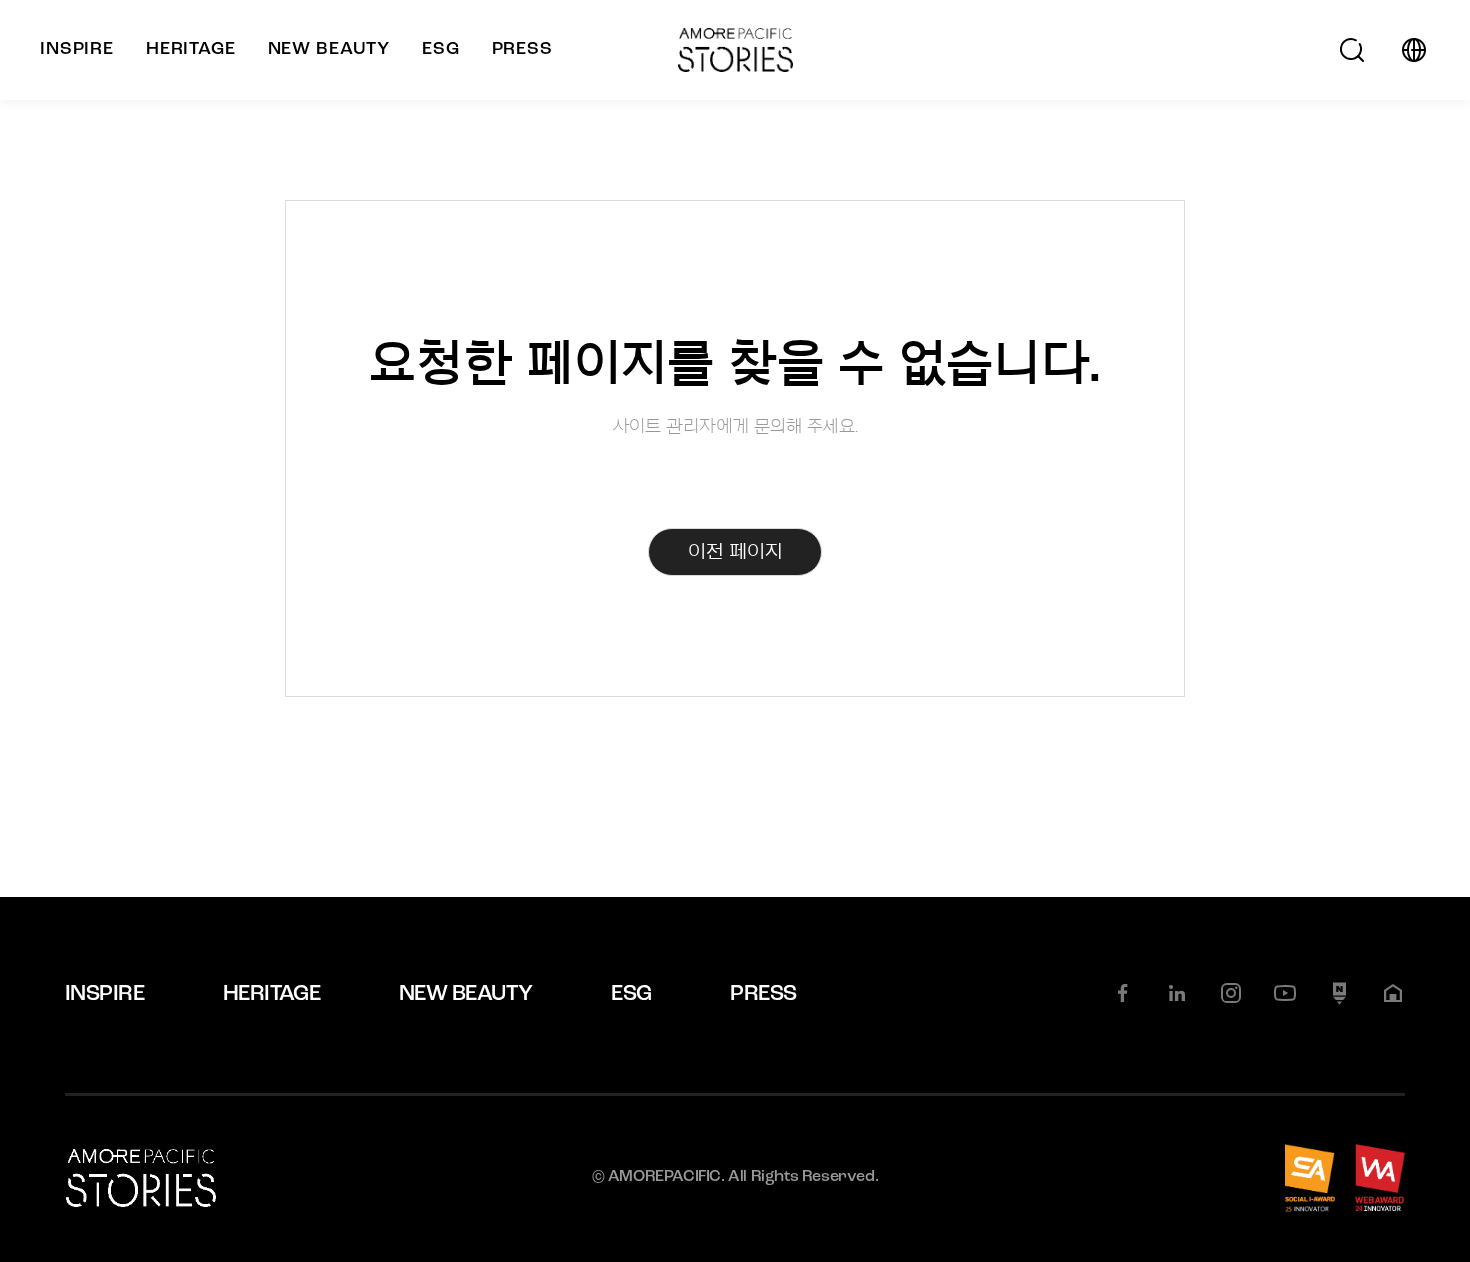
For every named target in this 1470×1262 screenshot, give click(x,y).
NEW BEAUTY (466, 994)
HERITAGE (272, 994)
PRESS (763, 994)
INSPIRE (104, 994)
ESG (631, 994)
